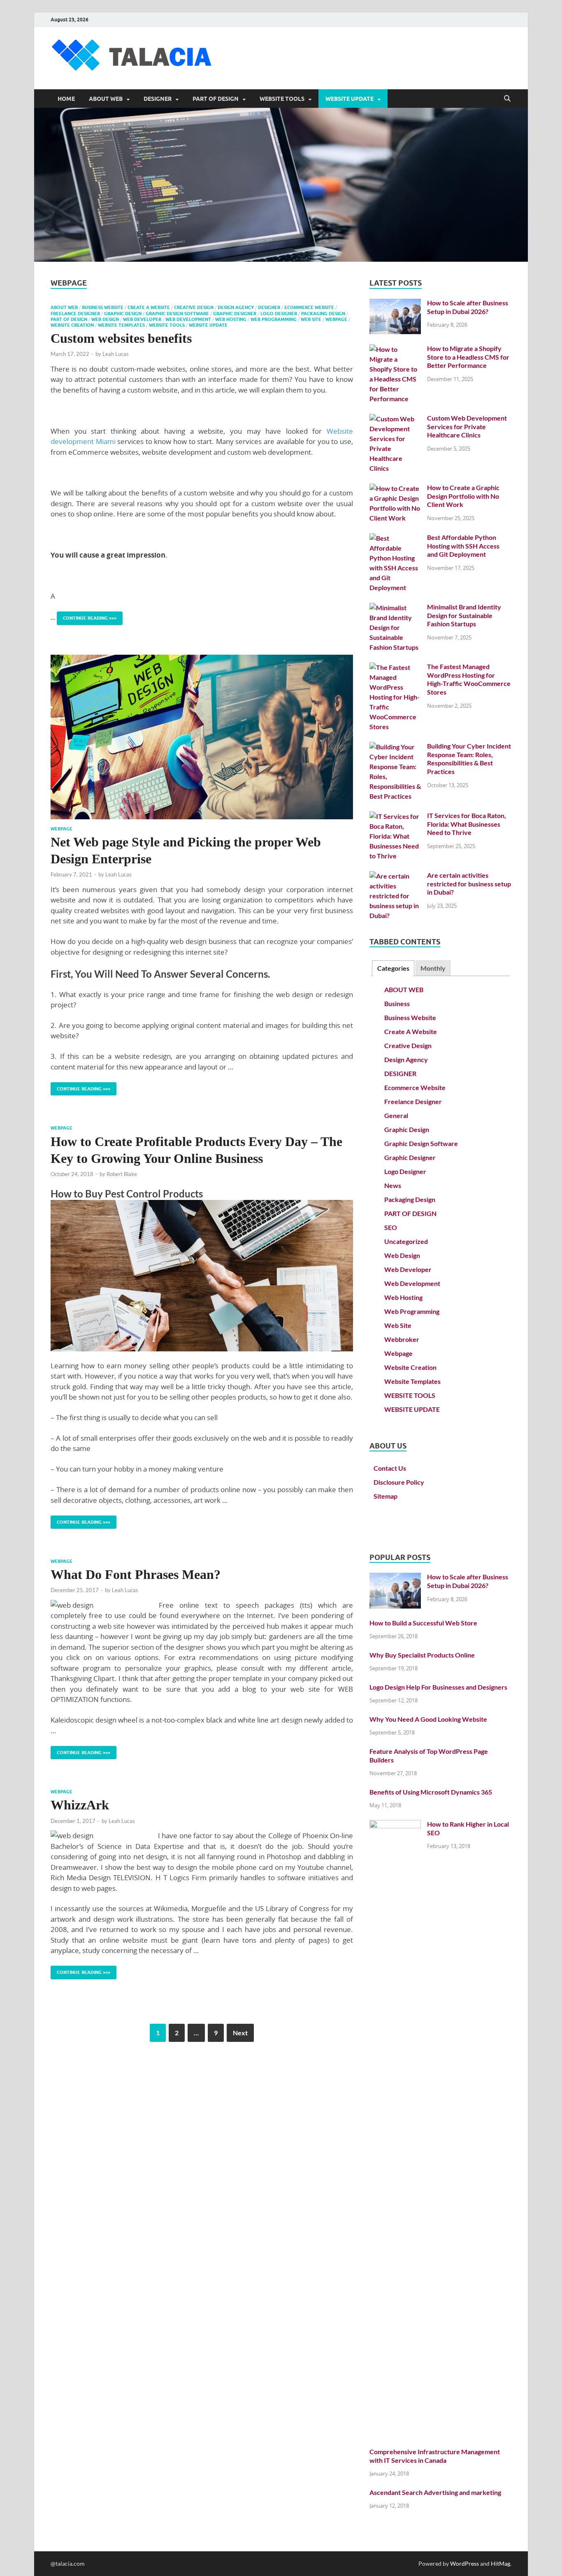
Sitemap (386, 1496)
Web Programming (274, 319)
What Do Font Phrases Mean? (136, 1574)
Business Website (103, 307)
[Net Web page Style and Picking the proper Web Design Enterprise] (202, 737)
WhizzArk (80, 1805)
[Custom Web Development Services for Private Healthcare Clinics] (395, 419)
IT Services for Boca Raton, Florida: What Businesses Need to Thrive (467, 824)
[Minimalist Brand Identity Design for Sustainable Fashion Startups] (395, 608)
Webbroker (402, 1339)
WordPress (464, 2563)
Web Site (311, 319)
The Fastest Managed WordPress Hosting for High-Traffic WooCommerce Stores (469, 679)
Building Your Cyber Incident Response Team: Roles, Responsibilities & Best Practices (469, 759)
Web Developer (142, 319)
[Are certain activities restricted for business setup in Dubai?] (395, 876)
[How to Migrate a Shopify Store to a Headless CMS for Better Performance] (395, 349)
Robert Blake (122, 1174)
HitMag (500, 2563)
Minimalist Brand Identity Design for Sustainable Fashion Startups (464, 615)
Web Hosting (231, 319)
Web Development (188, 319)
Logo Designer (279, 314)
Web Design (105, 319)
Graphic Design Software (177, 314)
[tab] (393, 968)
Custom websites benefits (121, 338)
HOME (66, 99)
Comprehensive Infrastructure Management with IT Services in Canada (435, 2456)
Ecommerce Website (309, 307)
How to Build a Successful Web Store (423, 1623)
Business (397, 1003)
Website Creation (72, 325)
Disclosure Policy (399, 1482)
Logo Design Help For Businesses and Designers (438, 1687)
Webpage (336, 319)
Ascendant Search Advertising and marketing (435, 2492)
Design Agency (236, 307)
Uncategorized (406, 1241)
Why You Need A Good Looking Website (428, 1719)
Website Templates (121, 325)
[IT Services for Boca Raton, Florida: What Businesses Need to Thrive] (395, 816)
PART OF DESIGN (216, 99)
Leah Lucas (116, 354)
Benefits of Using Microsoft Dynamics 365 (431, 1792)
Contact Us (390, 1468)
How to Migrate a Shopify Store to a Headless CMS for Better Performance (468, 357)
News (393, 1185)
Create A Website (149, 307)
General (396, 1115)
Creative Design (194, 307)
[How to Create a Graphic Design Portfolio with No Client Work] (395, 488)
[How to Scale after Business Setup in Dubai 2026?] (395, 303)
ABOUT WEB (106, 99)
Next (240, 2033)
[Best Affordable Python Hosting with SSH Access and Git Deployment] (395, 538)
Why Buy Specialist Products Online (422, 1655)
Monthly (433, 968)
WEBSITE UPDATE (350, 99)
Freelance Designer (75, 314)
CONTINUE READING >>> (87, 616)
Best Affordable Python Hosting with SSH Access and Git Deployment (463, 546)
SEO (391, 1227)
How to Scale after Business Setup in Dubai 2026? (468, 307)
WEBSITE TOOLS (282, 99)
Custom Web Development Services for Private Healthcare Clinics (467, 427)
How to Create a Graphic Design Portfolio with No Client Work (463, 496)
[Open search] (507, 99)
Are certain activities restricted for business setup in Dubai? (469, 884)
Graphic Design (123, 314)
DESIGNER (158, 99)
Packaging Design (323, 314)
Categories (393, 968)
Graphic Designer (235, 314)
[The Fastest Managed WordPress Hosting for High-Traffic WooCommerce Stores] (395, 667)
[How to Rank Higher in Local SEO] (395, 1825)
